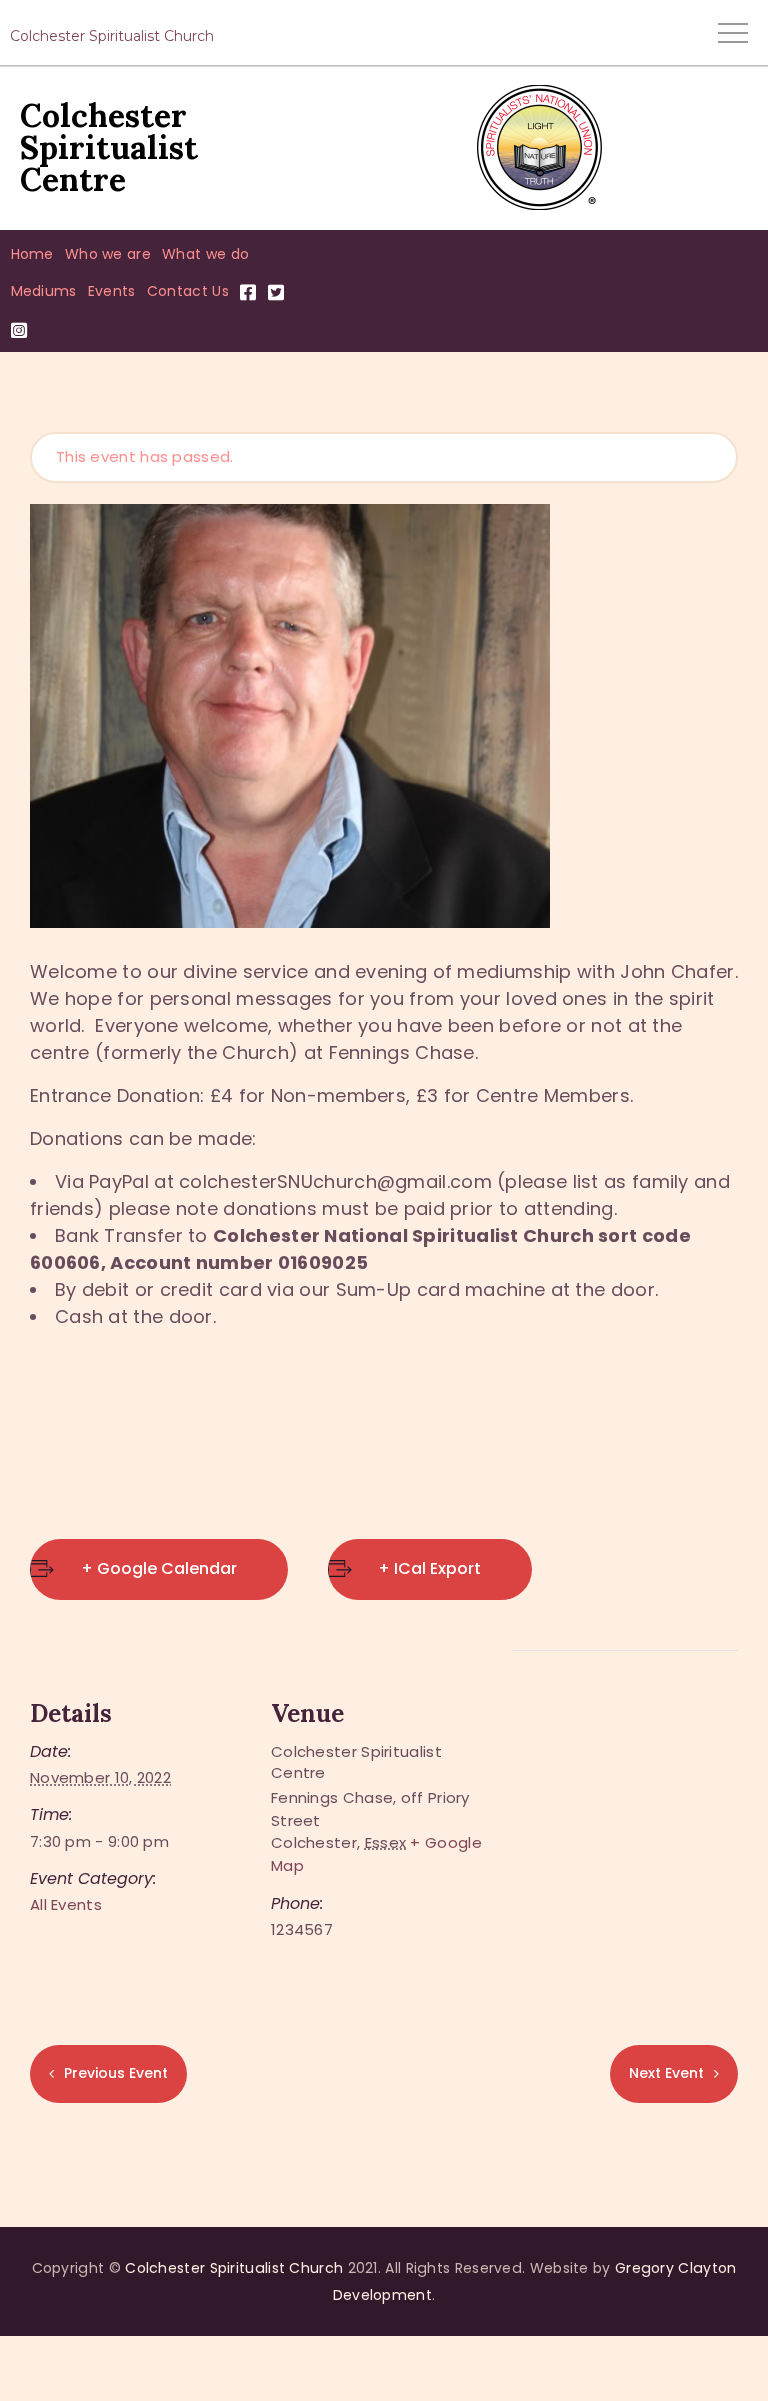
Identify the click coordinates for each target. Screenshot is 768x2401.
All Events (66, 1904)
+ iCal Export (429, 1568)
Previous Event (116, 2073)
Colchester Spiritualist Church (234, 2268)
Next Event (666, 2073)
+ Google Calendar (159, 1568)
